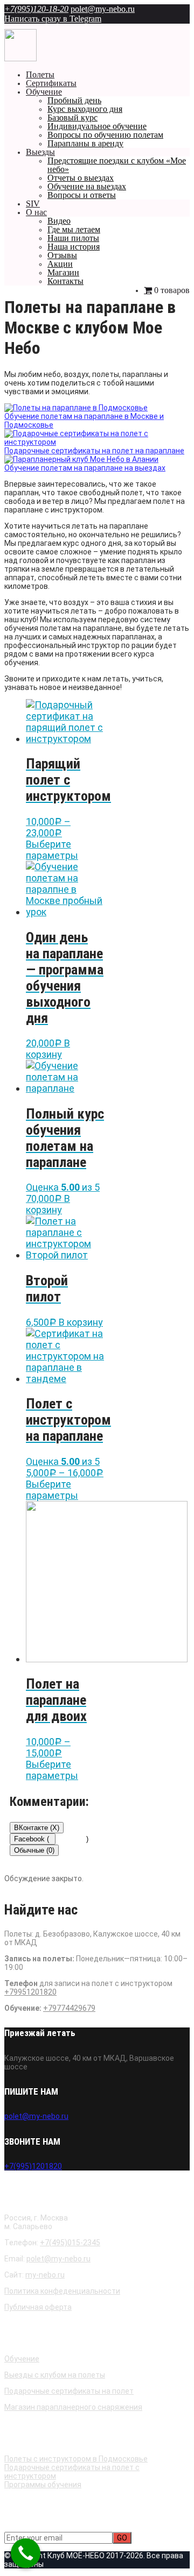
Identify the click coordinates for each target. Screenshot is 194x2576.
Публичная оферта (38, 2307)
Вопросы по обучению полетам (105, 135)
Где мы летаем (74, 229)
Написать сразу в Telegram (53, 19)
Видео (59, 221)
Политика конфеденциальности (62, 2291)
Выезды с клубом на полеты (55, 2375)
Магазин (63, 272)
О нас (36, 212)
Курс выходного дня (85, 109)
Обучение (44, 92)
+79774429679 (69, 2008)
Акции (60, 264)
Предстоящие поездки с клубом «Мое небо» (117, 165)
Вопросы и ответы (82, 195)
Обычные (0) (34, 1850)
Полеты (40, 74)
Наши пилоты (73, 238)
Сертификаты (51, 83)
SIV (33, 204)
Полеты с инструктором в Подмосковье (76, 2459)
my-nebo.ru (45, 2275)
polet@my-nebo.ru (103, 9)
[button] (94, 451)
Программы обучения (43, 2485)
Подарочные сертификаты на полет (69, 2391)
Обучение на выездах (87, 186)
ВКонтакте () (37, 1828)
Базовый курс (72, 118)
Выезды (40, 152)
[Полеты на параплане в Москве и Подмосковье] (20, 59)
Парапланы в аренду (85, 143)
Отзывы (62, 255)
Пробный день (74, 100)
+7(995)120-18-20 (36, 9)
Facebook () (35, 1839)
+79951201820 (30, 1992)
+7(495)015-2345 (70, 2243)
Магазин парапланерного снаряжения (73, 2407)
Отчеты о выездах (81, 178)
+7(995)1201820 (33, 2166)
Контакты (65, 281)
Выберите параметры (52, 850)
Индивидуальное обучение (97, 126)
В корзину (48, 1049)
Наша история (74, 247)
